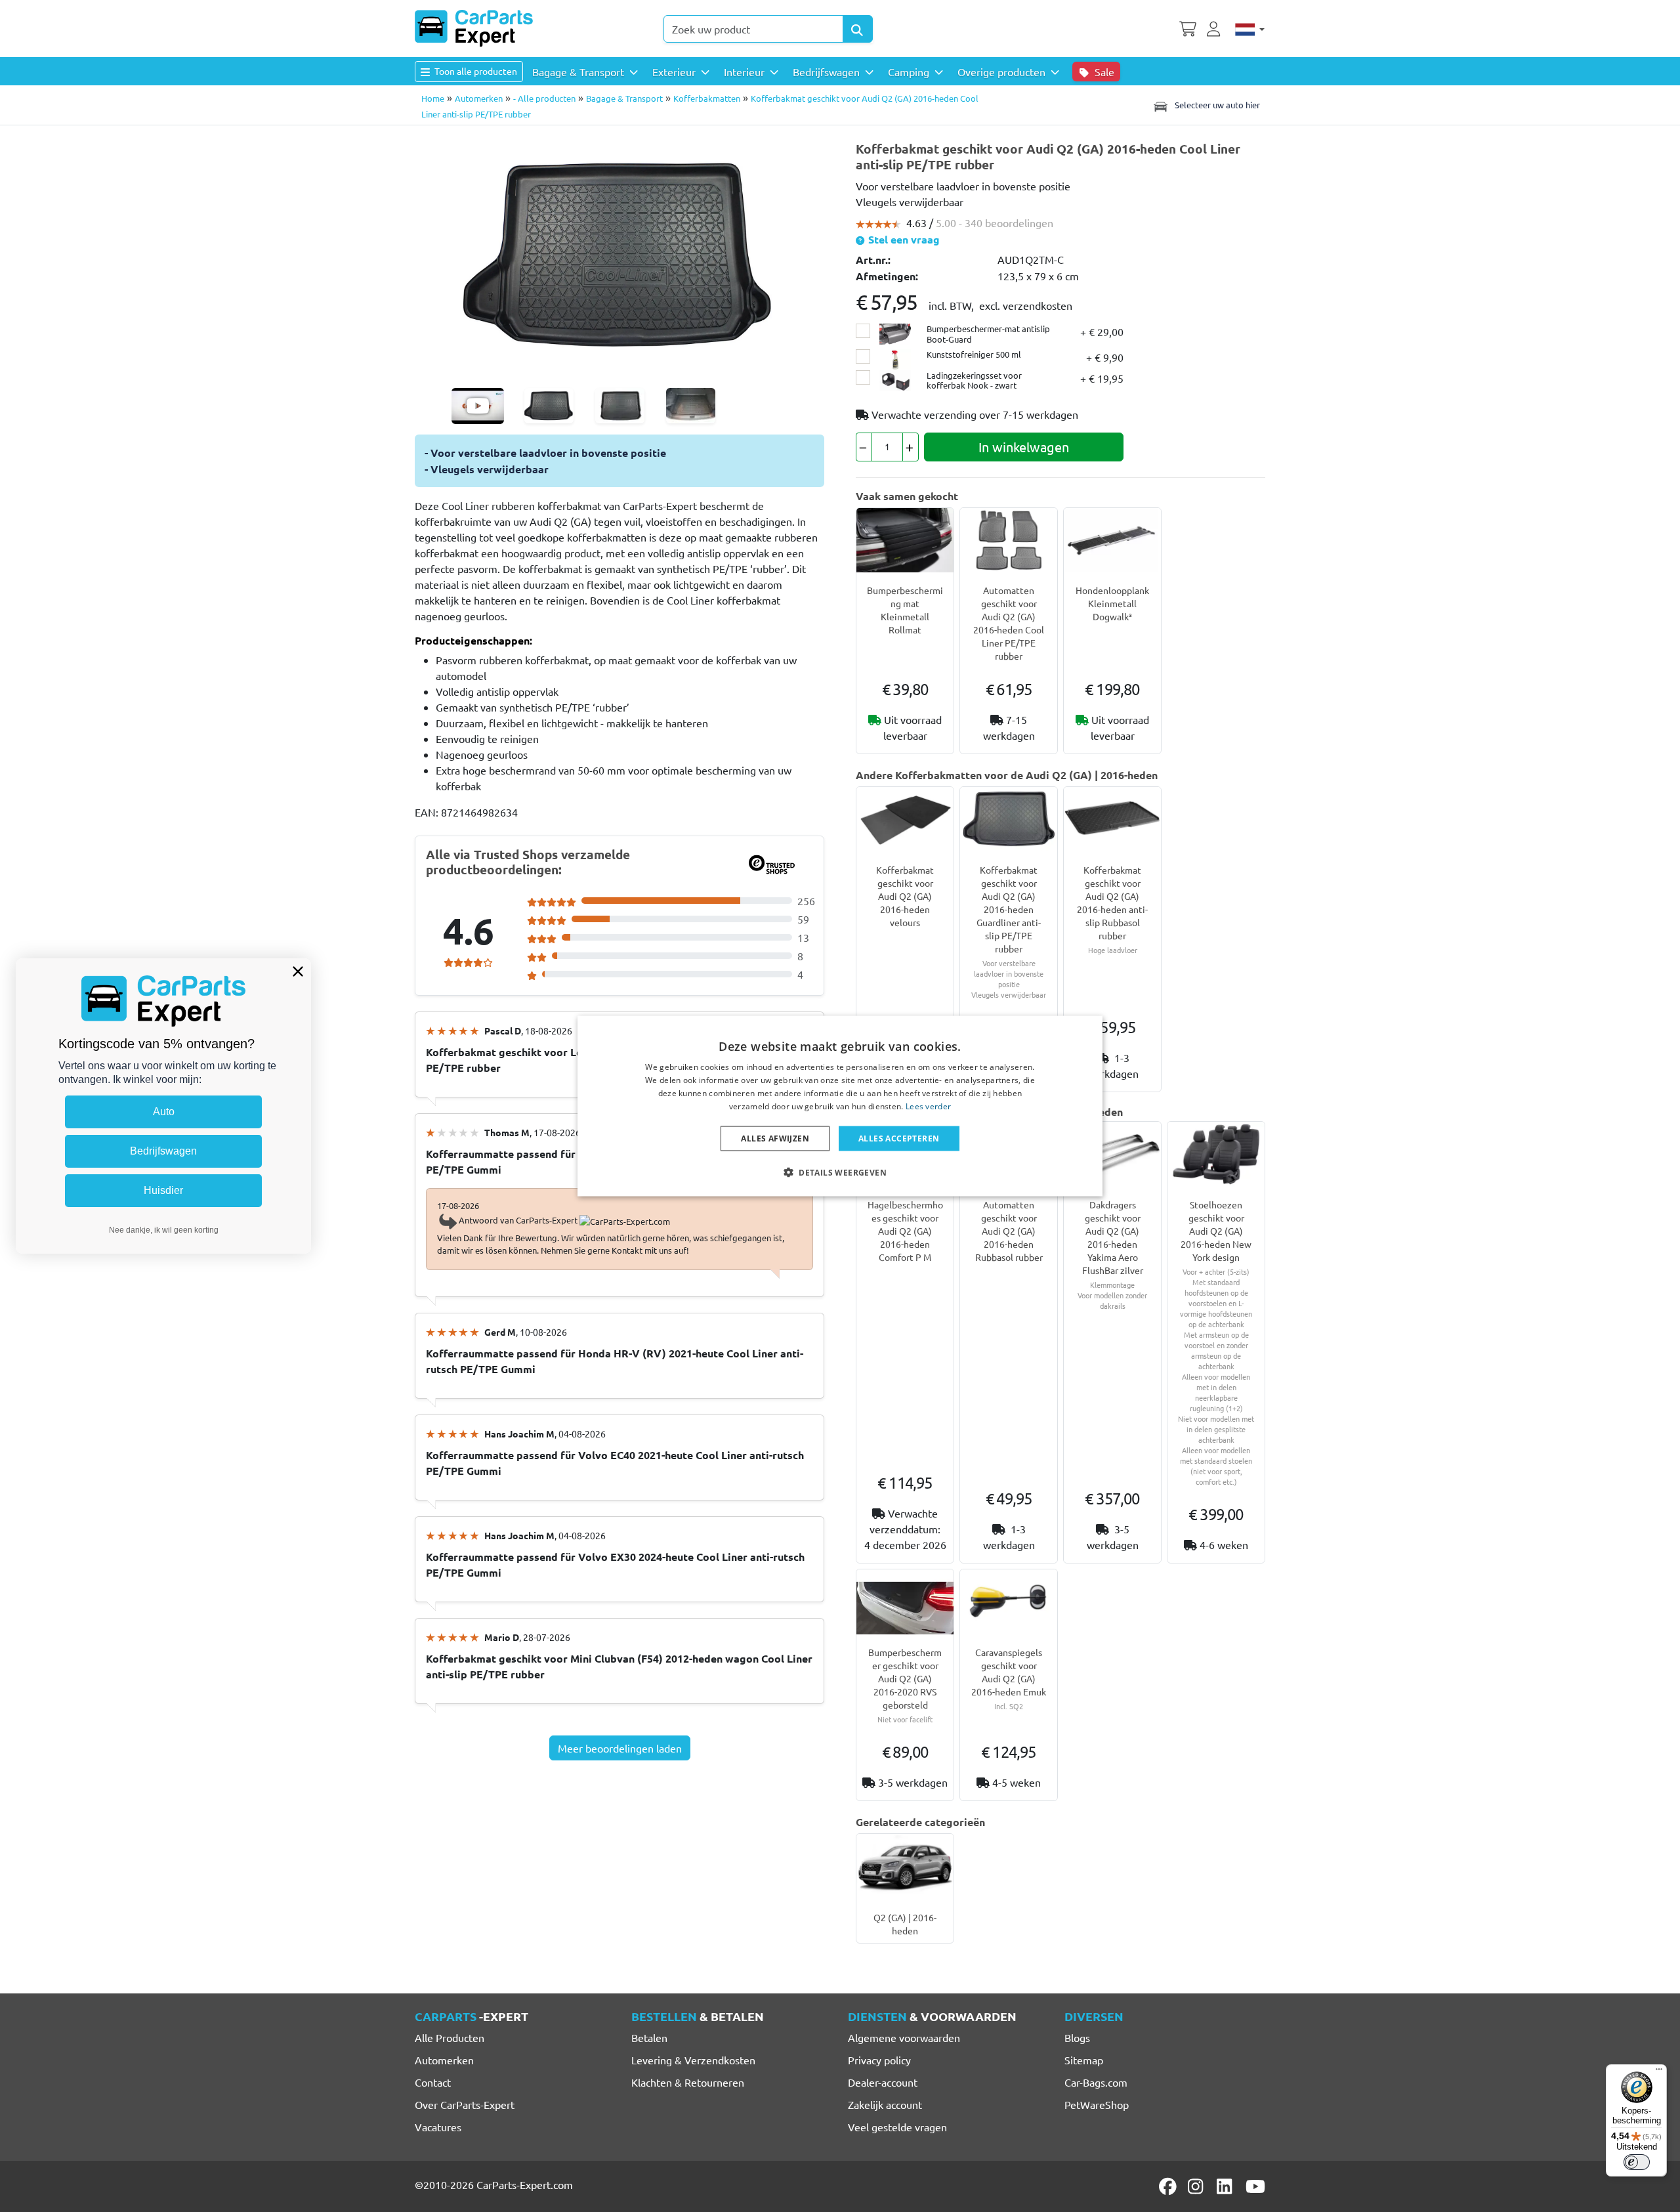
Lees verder (928, 1106)
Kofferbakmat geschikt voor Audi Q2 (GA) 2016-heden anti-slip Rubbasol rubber (1112, 903)
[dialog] (840, 1106)
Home (433, 98)
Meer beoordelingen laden (620, 1748)
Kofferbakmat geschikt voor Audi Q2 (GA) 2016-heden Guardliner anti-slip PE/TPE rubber (1009, 909)
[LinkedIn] (1227, 2186)
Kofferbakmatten (707, 98)
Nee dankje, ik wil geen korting (164, 1230)
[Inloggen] (1215, 28)
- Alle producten (544, 98)
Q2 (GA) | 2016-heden (905, 1924)
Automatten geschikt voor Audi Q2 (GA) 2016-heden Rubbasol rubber (1009, 1231)
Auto (164, 1112)
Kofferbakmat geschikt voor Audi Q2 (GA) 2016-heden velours (905, 896)
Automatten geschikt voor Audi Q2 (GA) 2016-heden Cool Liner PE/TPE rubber (1009, 623)
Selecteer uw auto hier (1216, 105)
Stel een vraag (903, 239)
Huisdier (163, 1190)
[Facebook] (1169, 2186)
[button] (840, 1172)
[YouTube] (1255, 2186)
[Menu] (1659, 2072)
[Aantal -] (864, 447)
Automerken (479, 98)
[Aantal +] (911, 447)
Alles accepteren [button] (899, 1138)
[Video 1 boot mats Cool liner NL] (478, 406)
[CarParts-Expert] (474, 28)
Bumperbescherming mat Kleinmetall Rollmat (905, 610)
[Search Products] (858, 29)
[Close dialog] (298, 971)
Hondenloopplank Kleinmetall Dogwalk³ (1112, 603)
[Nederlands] (1250, 28)
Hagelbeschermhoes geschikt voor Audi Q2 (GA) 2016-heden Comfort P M (905, 1231)
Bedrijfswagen (163, 1151)
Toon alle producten (475, 71)
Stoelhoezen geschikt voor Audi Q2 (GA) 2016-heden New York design (1216, 1231)
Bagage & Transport (624, 98)
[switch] (1637, 2162)
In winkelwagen (1024, 447)
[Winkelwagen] (1188, 28)
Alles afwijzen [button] (775, 1138)
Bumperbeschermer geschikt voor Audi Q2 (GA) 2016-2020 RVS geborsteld (905, 1678)
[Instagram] (1198, 2186)
